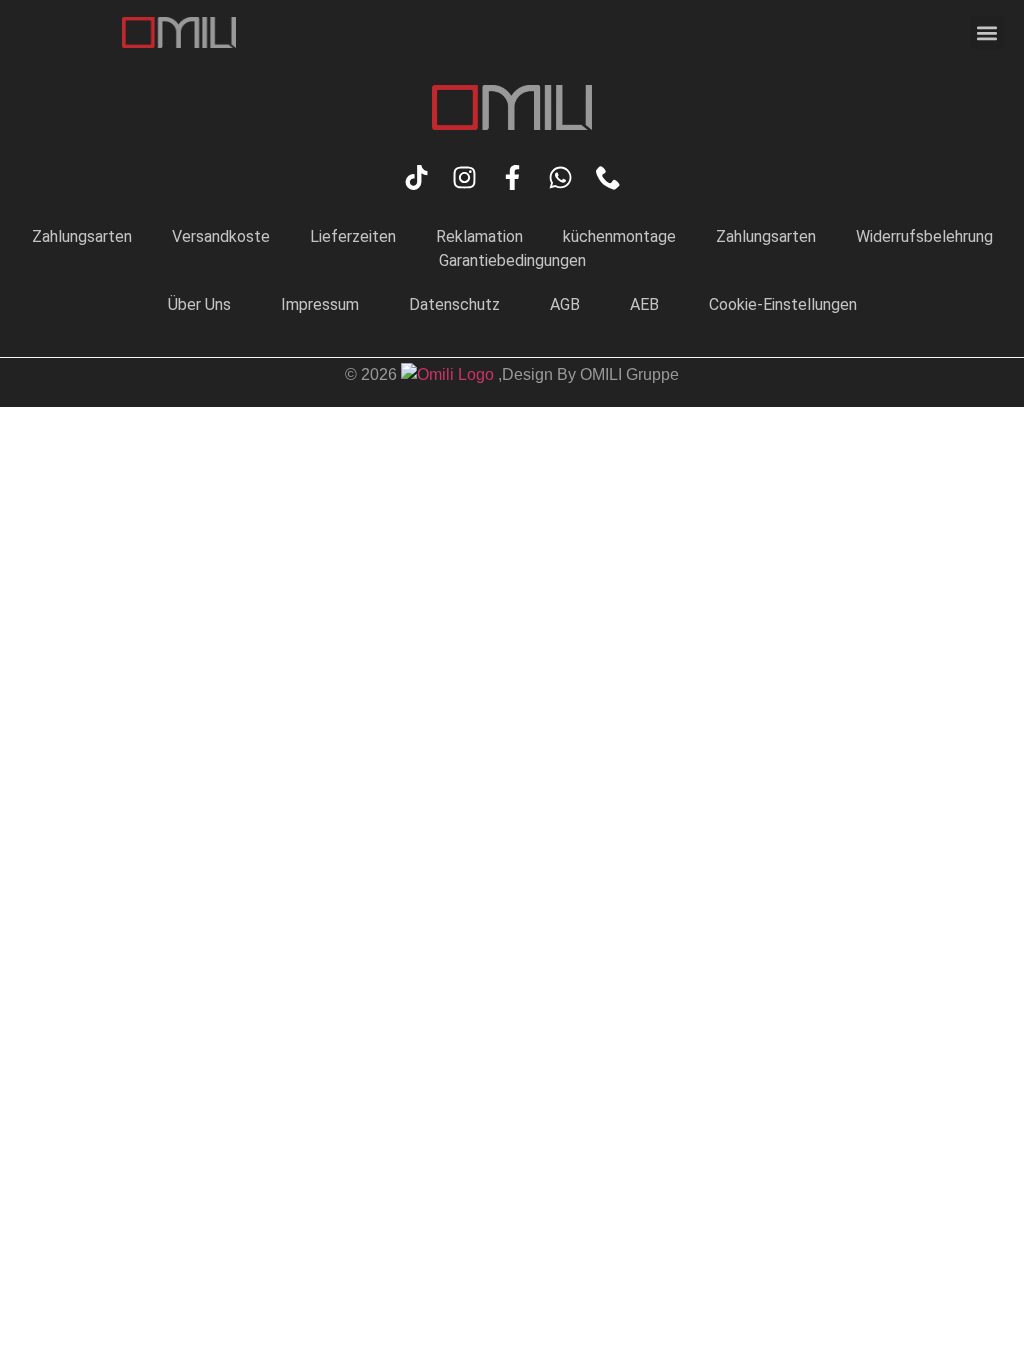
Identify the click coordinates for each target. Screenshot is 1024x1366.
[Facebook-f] (512, 177)
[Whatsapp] (560, 177)
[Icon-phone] (608, 177)
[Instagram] (464, 177)
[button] (987, 32)
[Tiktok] (416, 177)
